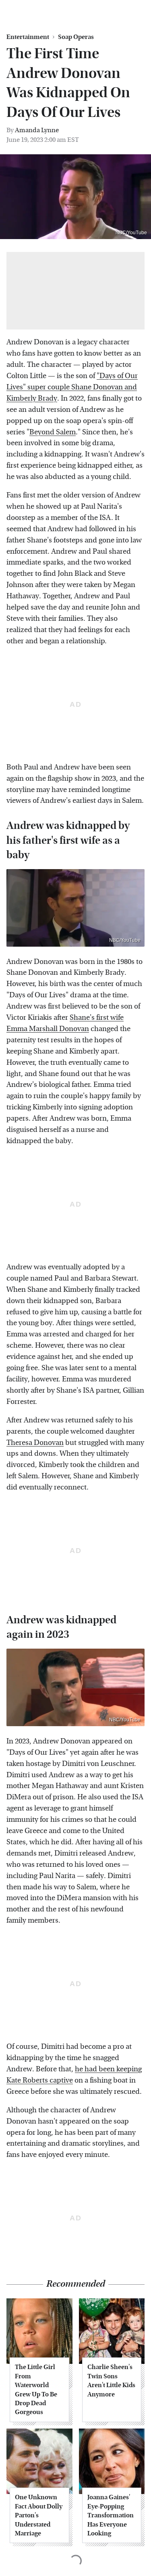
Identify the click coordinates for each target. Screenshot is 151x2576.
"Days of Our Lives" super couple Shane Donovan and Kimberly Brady (72, 387)
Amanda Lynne (37, 130)
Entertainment (28, 37)
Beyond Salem (53, 432)
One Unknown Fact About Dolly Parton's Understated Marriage (39, 2515)
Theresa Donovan (35, 1443)
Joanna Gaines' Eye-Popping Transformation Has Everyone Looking (111, 2515)
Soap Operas (76, 37)
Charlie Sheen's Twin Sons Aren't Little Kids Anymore (111, 2380)
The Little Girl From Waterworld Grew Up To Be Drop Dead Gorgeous (36, 2389)
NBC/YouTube (131, 233)
